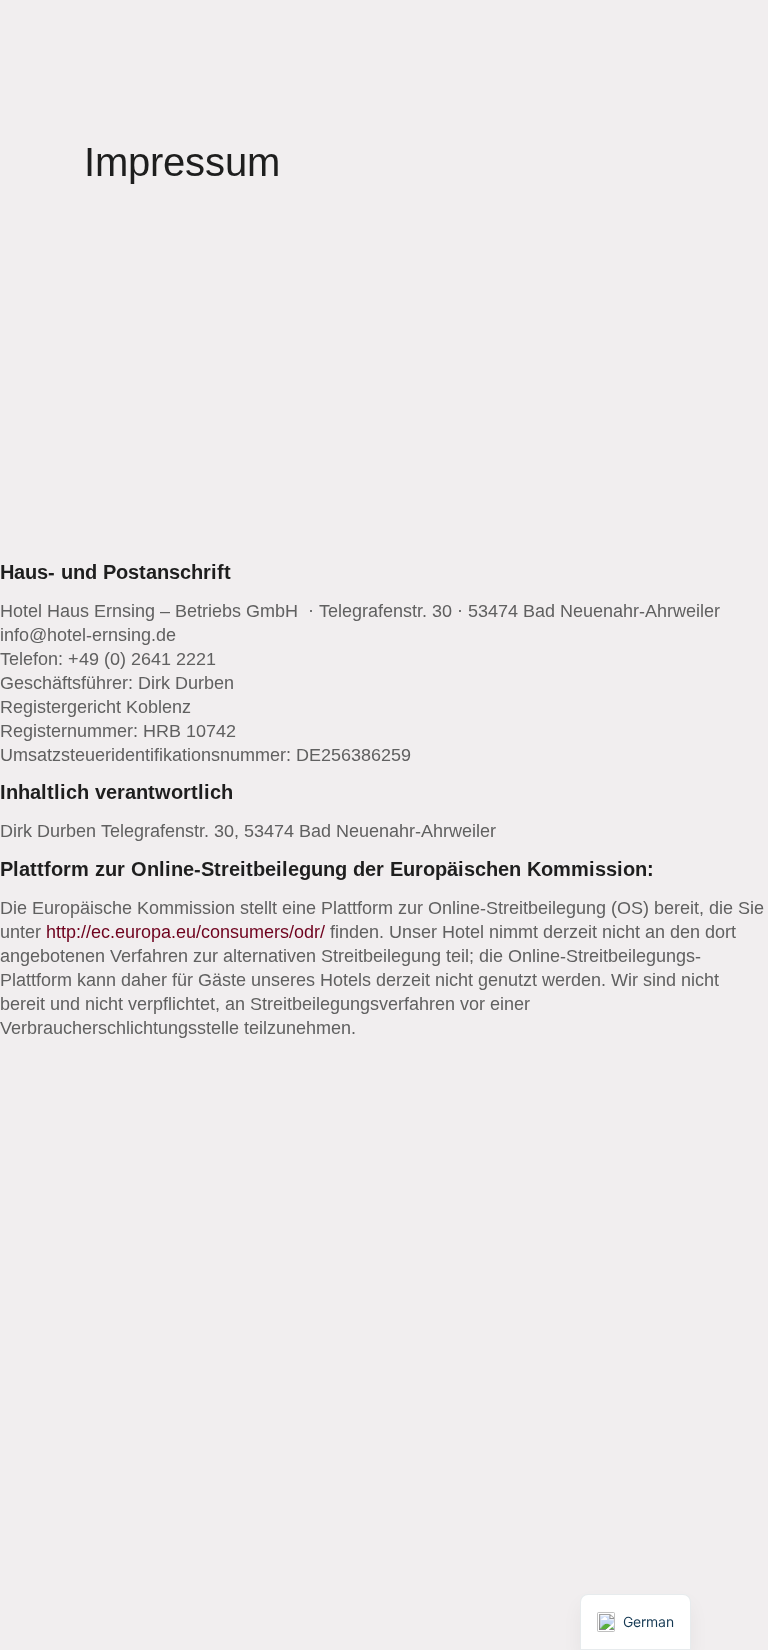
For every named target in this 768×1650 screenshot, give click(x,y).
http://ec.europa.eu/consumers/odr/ (185, 932)
